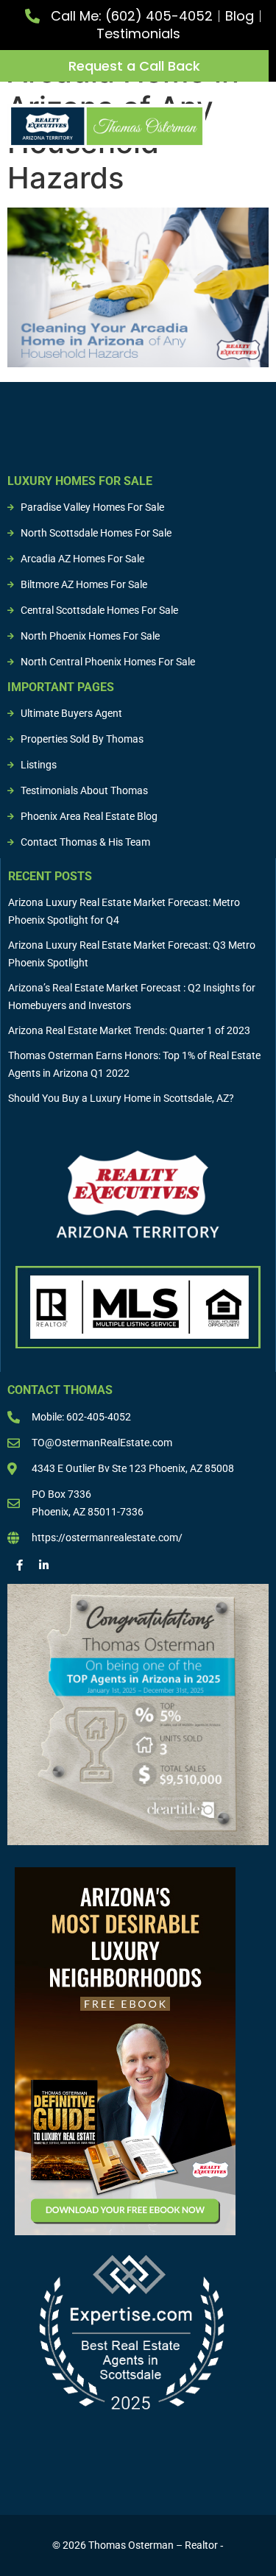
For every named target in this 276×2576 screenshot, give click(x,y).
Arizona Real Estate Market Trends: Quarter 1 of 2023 (129, 1030)
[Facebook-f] (20, 1565)
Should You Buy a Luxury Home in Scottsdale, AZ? (121, 1098)
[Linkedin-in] (44, 1565)
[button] (258, 122)
